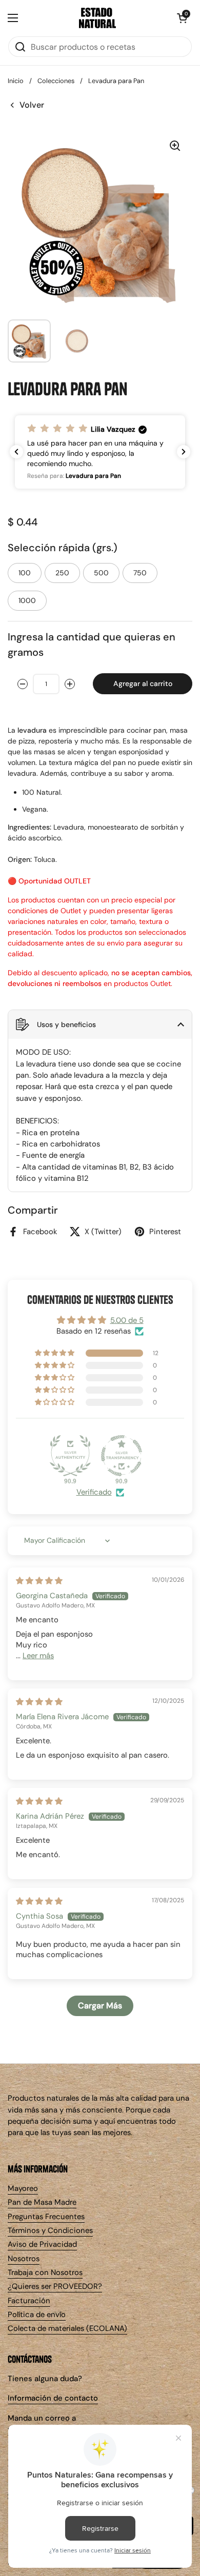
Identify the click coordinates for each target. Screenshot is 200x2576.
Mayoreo (23, 2188)
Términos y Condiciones (50, 2230)
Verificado (94, 1492)
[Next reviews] (184, 452)
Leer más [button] (38, 1656)
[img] (39, 1581)
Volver (32, 105)
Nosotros (24, 2259)
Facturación (29, 2301)
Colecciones (56, 81)
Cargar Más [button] (100, 2006)
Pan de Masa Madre (42, 2202)
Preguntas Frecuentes (46, 2217)
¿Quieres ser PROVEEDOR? (55, 2286)
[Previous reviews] (16, 452)
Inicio (16, 81)
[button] (182, 18)
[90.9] (70, 1456)
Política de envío (37, 2315)
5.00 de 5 (127, 1320)
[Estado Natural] (97, 18)
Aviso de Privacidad (42, 2244)
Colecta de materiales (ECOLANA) (67, 2328)
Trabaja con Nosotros (45, 2272)
